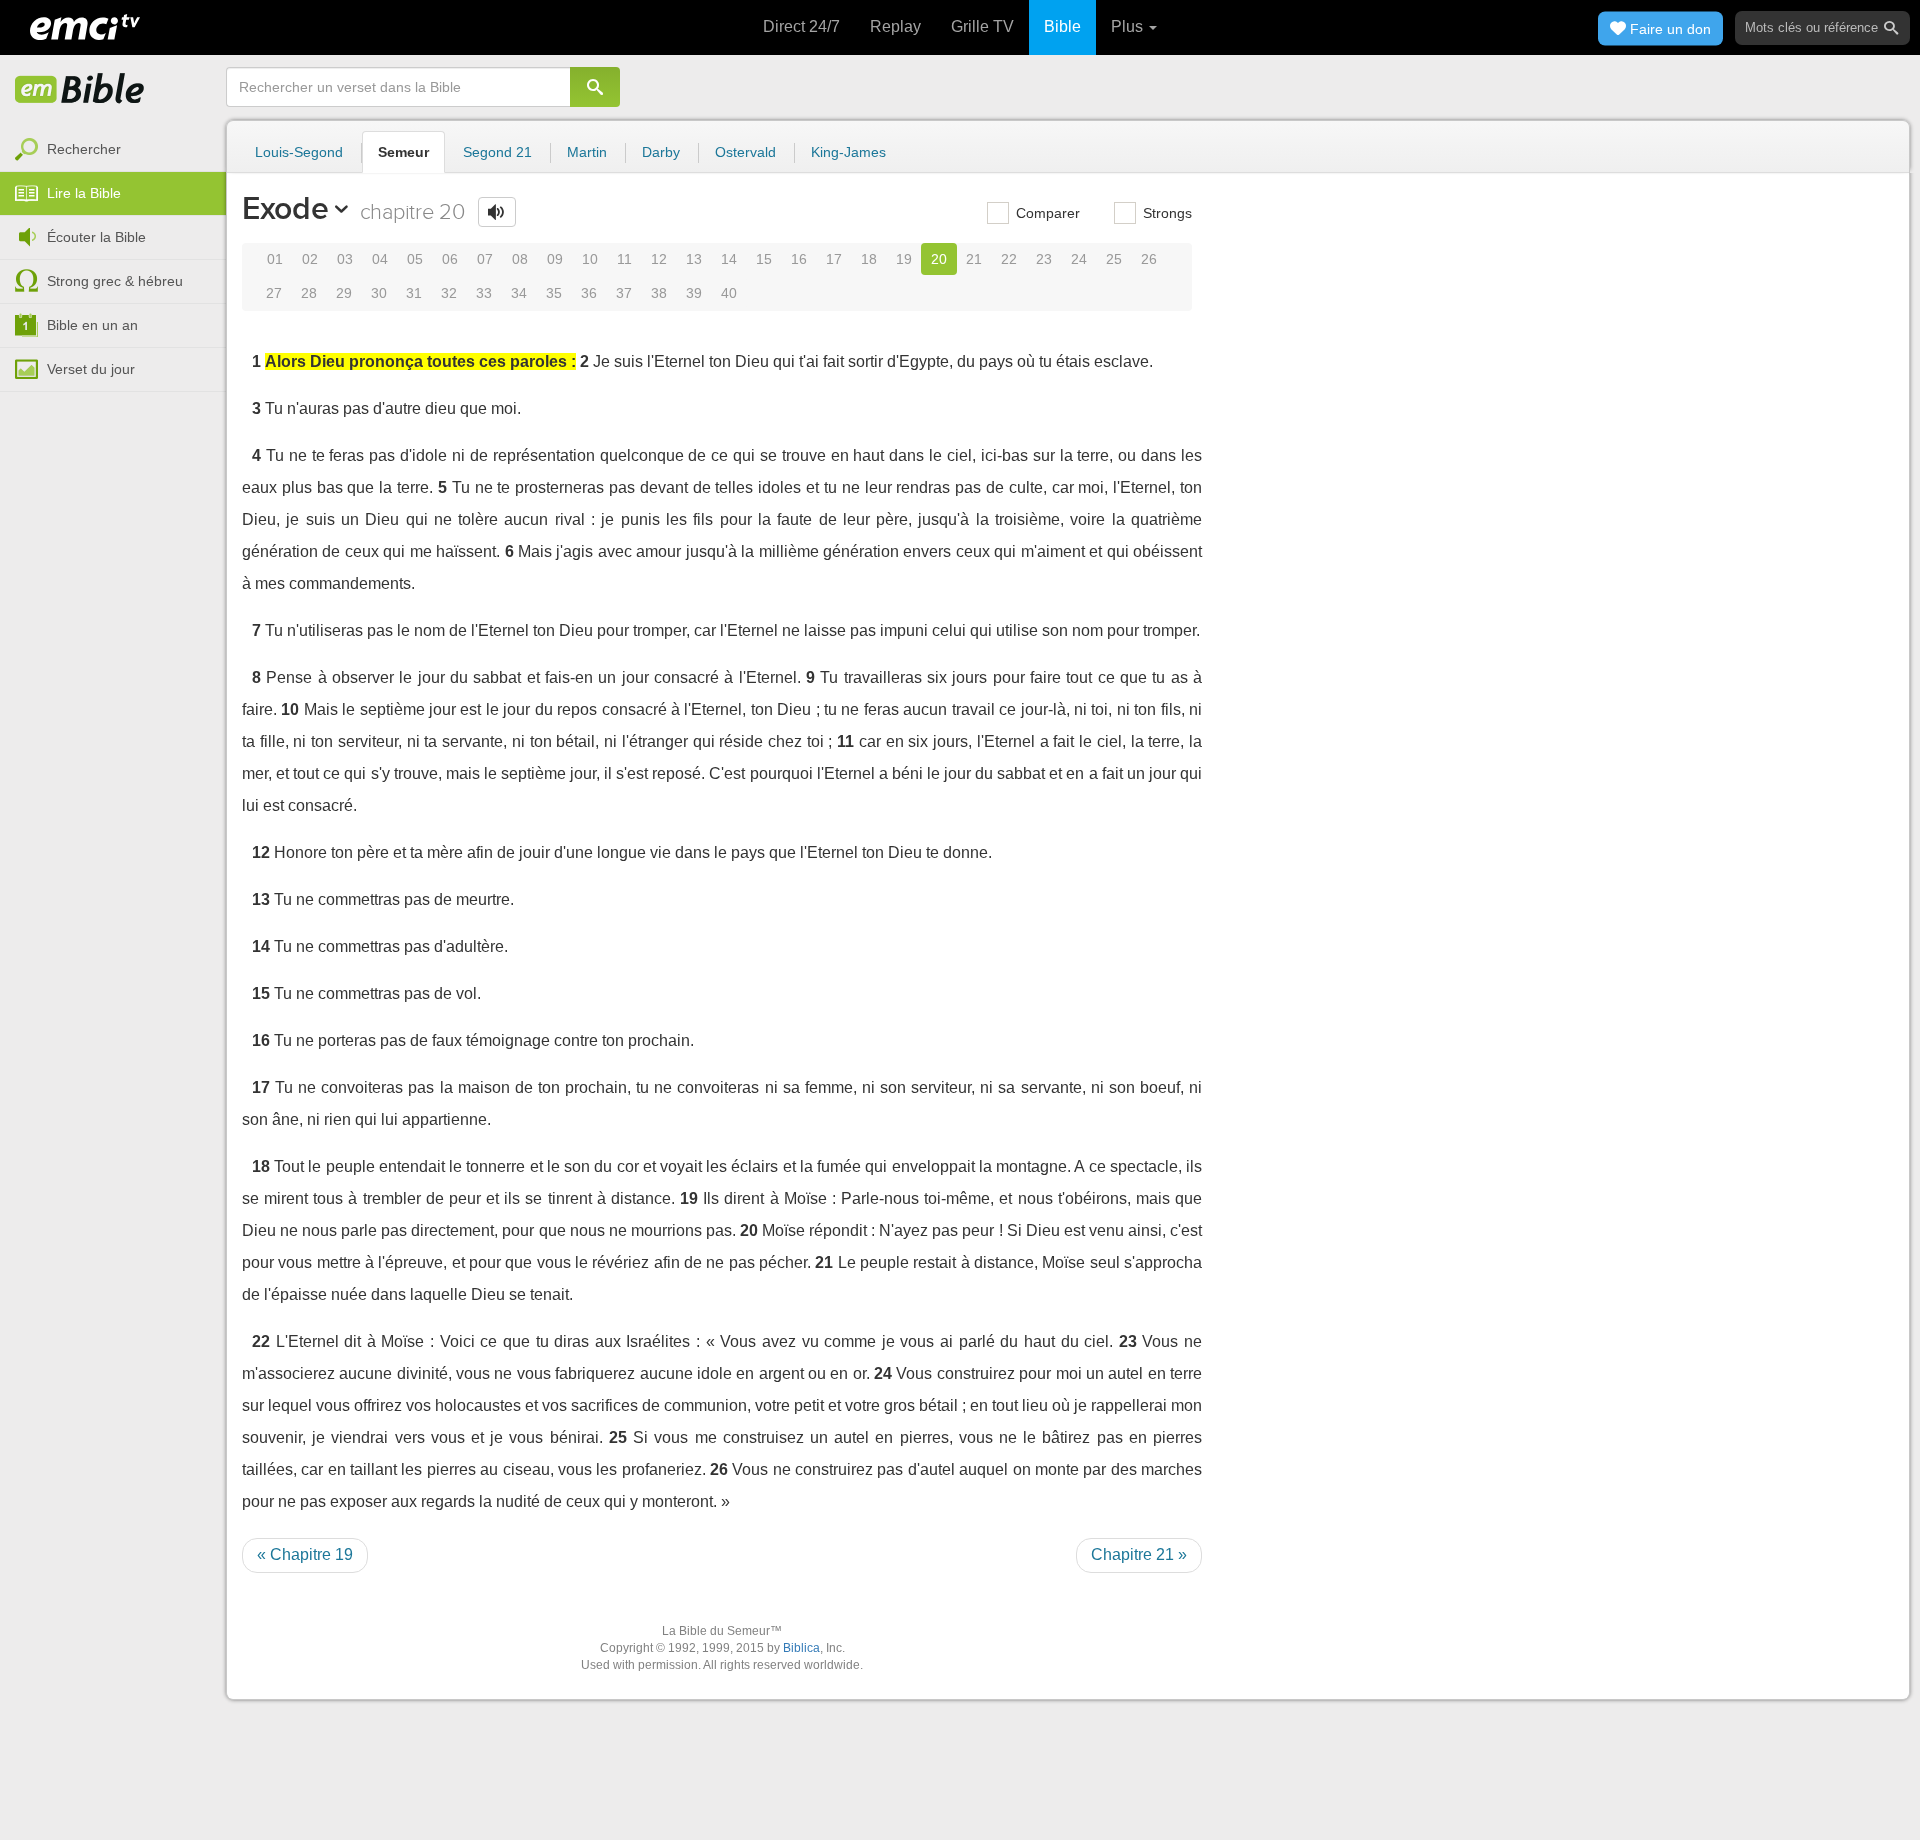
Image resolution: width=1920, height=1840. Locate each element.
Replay (895, 26)
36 (589, 293)
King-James (848, 152)
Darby (661, 152)
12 (659, 259)
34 (519, 293)
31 (414, 293)
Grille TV (982, 26)
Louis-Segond (299, 152)
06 (450, 259)
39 (694, 293)
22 (1009, 259)
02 (310, 259)
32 (449, 293)
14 (729, 259)
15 (764, 259)
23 (1044, 259)
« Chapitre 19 (305, 1554)
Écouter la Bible (96, 237)
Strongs (1165, 213)
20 (939, 259)
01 (275, 259)
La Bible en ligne (80, 90)
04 (380, 259)
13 (694, 259)
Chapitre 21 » (1139, 1554)
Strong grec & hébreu (115, 281)
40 (729, 293)
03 (345, 259)
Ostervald (745, 152)
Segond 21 (497, 152)
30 (379, 293)
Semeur (403, 152)
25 (1114, 259)
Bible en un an (92, 325)
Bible (1062, 26)
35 (554, 293)
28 (309, 293)
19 (904, 259)
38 (659, 293)
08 (520, 259)
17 (834, 259)
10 (590, 259)
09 (555, 259)
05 (415, 259)
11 (624, 259)
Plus (1129, 26)
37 (624, 293)
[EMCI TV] (85, 25)
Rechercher (84, 149)
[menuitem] (113, 150)
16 (799, 259)
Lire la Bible (84, 193)
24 (1079, 259)
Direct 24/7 (801, 26)
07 (485, 259)
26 (1149, 259)
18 (869, 259)
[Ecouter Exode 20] (497, 212)
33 (484, 293)
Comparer (1046, 213)
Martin (587, 152)
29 (344, 293)
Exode (285, 208)
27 (274, 293)
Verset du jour (91, 369)
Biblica (801, 1648)
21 (974, 259)
